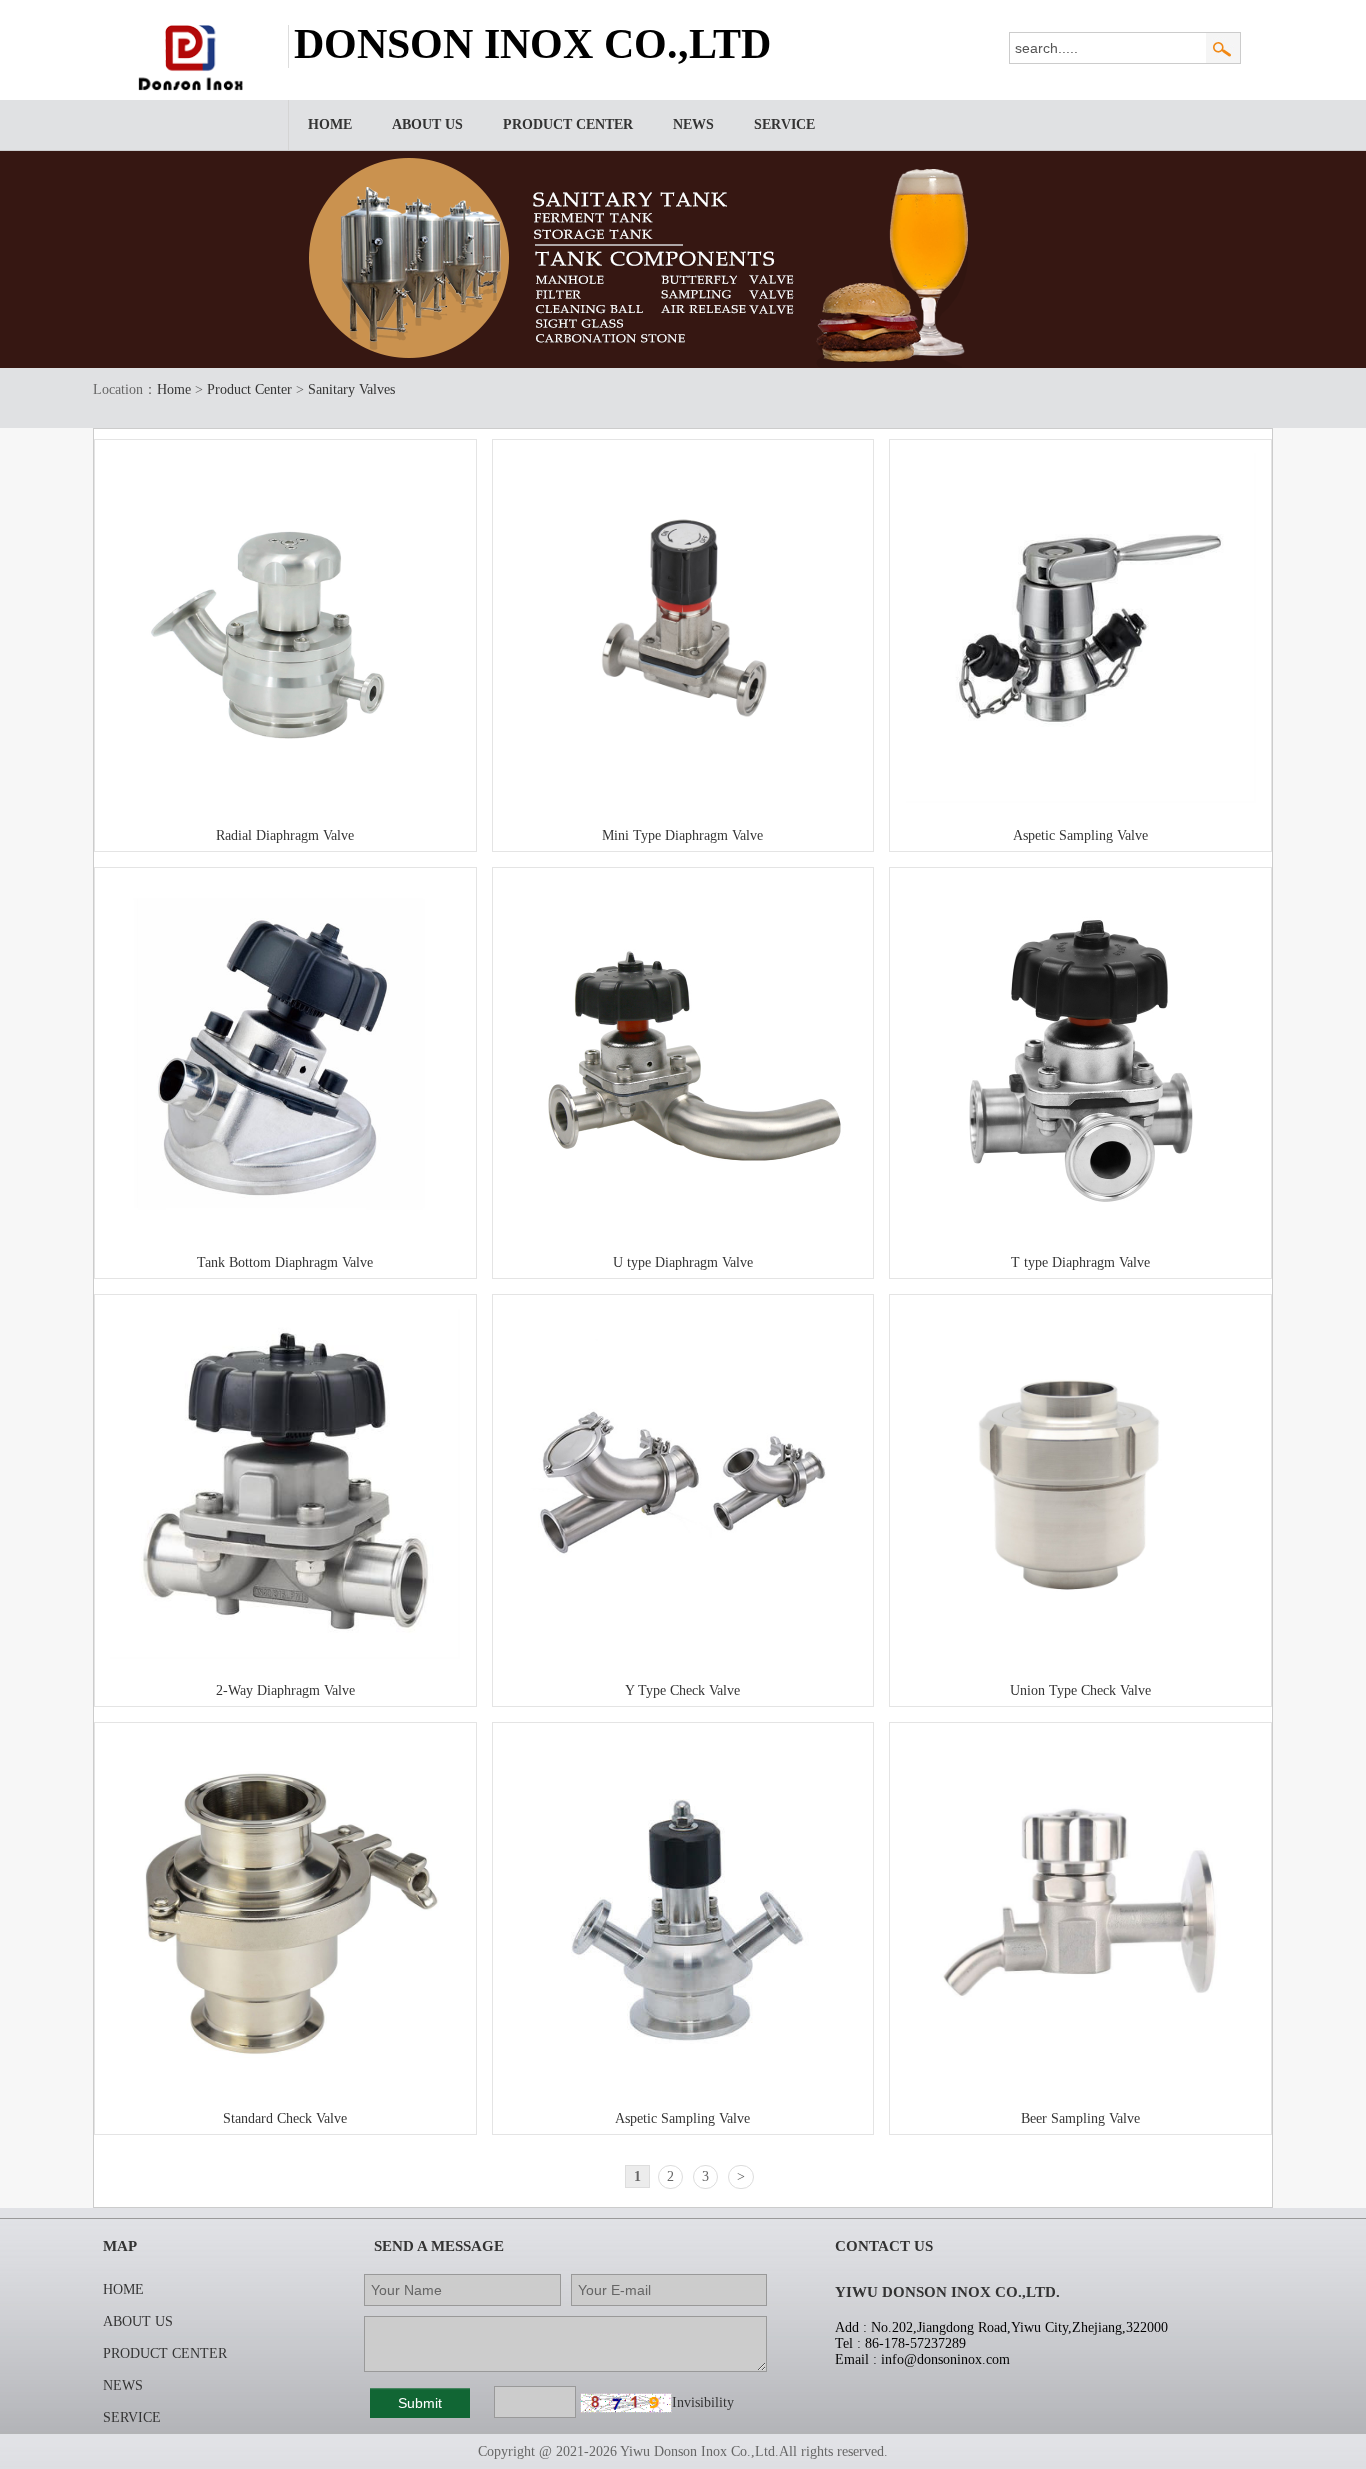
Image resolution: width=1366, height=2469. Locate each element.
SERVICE (784, 124)
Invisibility (703, 2402)
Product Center (249, 389)
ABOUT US (427, 124)
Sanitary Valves (351, 389)
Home (174, 389)
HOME (330, 124)
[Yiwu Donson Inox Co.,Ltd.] (194, 86)
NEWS (693, 124)
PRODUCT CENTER (568, 124)
